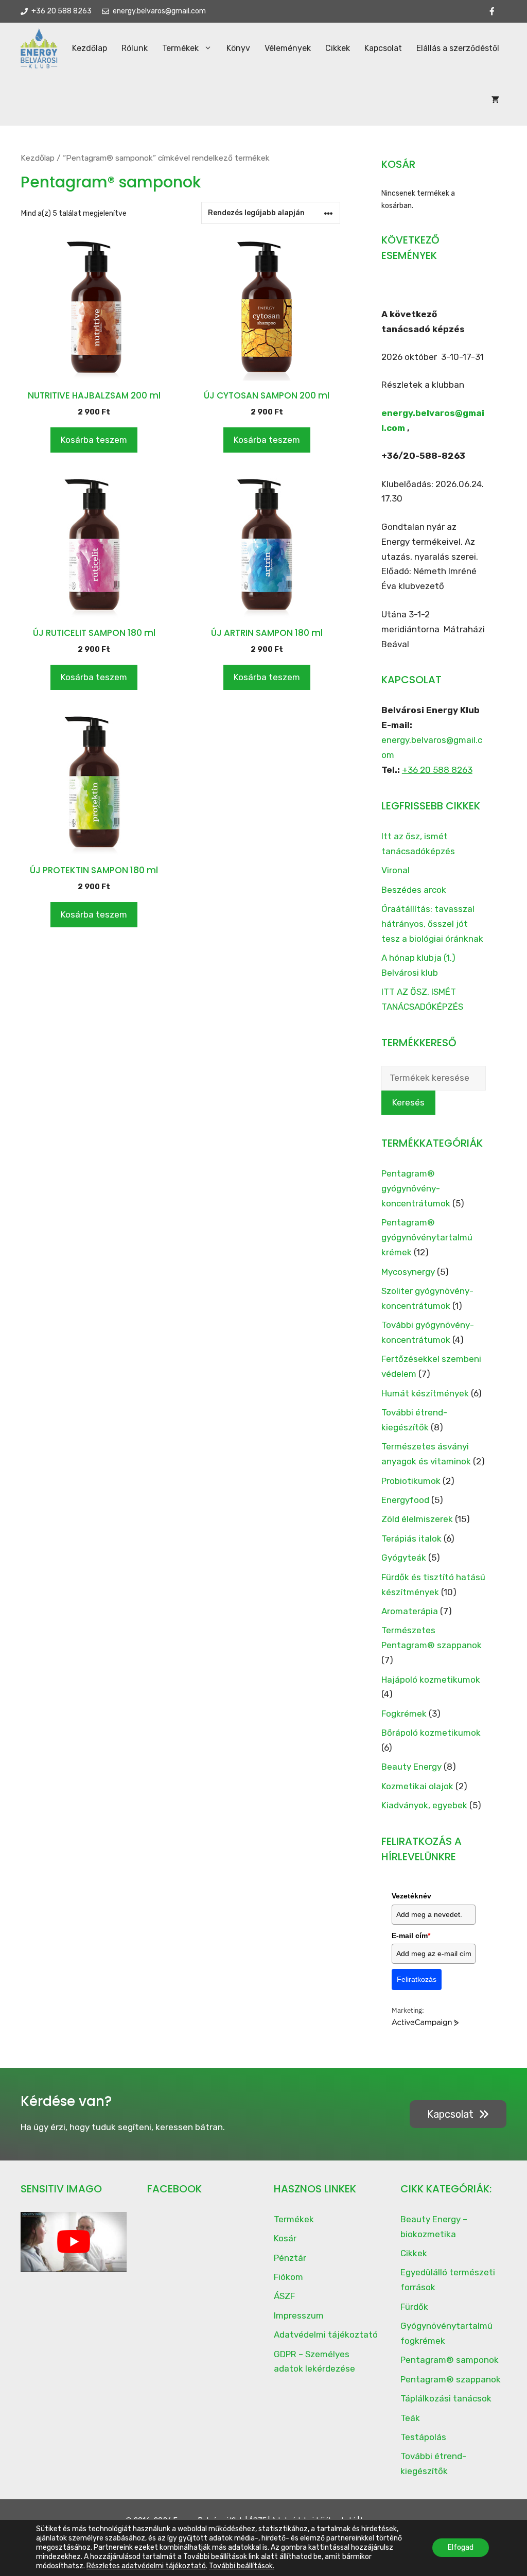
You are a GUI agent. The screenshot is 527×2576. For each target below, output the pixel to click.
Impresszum (299, 2315)
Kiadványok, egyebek (424, 1805)
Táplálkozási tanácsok (446, 2398)
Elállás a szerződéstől (458, 48)
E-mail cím (411, 1935)
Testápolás (423, 2437)
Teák (410, 2418)
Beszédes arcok (414, 890)
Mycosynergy (408, 1272)
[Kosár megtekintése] (495, 100)
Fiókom (288, 2277)
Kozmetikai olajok (417, 1786)
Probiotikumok (411, 1481)
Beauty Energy (411, 1767)
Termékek (180, 48)
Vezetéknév (411, 1896)
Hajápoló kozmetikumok (431, 1680)
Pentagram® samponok (450, 2360)
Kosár (285, 2238)
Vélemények (288, 48)
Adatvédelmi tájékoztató (326, 2335)
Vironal (396, 870)
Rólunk (135, 48)
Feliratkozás (417, 1979)
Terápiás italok (411, 1538)
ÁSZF (284, 2296)
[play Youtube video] (74, 2242)
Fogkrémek (404, 1714)
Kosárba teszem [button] (94, 440)
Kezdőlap (90, 48)
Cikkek (338, 48)
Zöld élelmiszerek (417, 1519)
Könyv (238, 48)
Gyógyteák (404, 1558)
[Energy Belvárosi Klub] (39, 48)
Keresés (408, 1102)
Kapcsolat (383, 48)
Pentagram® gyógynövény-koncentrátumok (416, 1188)
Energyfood (405, 1500)
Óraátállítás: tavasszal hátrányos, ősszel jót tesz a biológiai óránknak (432, 924)
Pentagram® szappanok (451, 2379)
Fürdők (414, 2307)
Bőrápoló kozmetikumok (431, 1733)
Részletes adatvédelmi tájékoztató (146, 2566)
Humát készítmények (425, 1393)
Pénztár (290, 2258)
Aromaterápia (410, 1611)
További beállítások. (242, 2566)
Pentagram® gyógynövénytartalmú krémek (427, 1237)
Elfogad (461, 2547)
